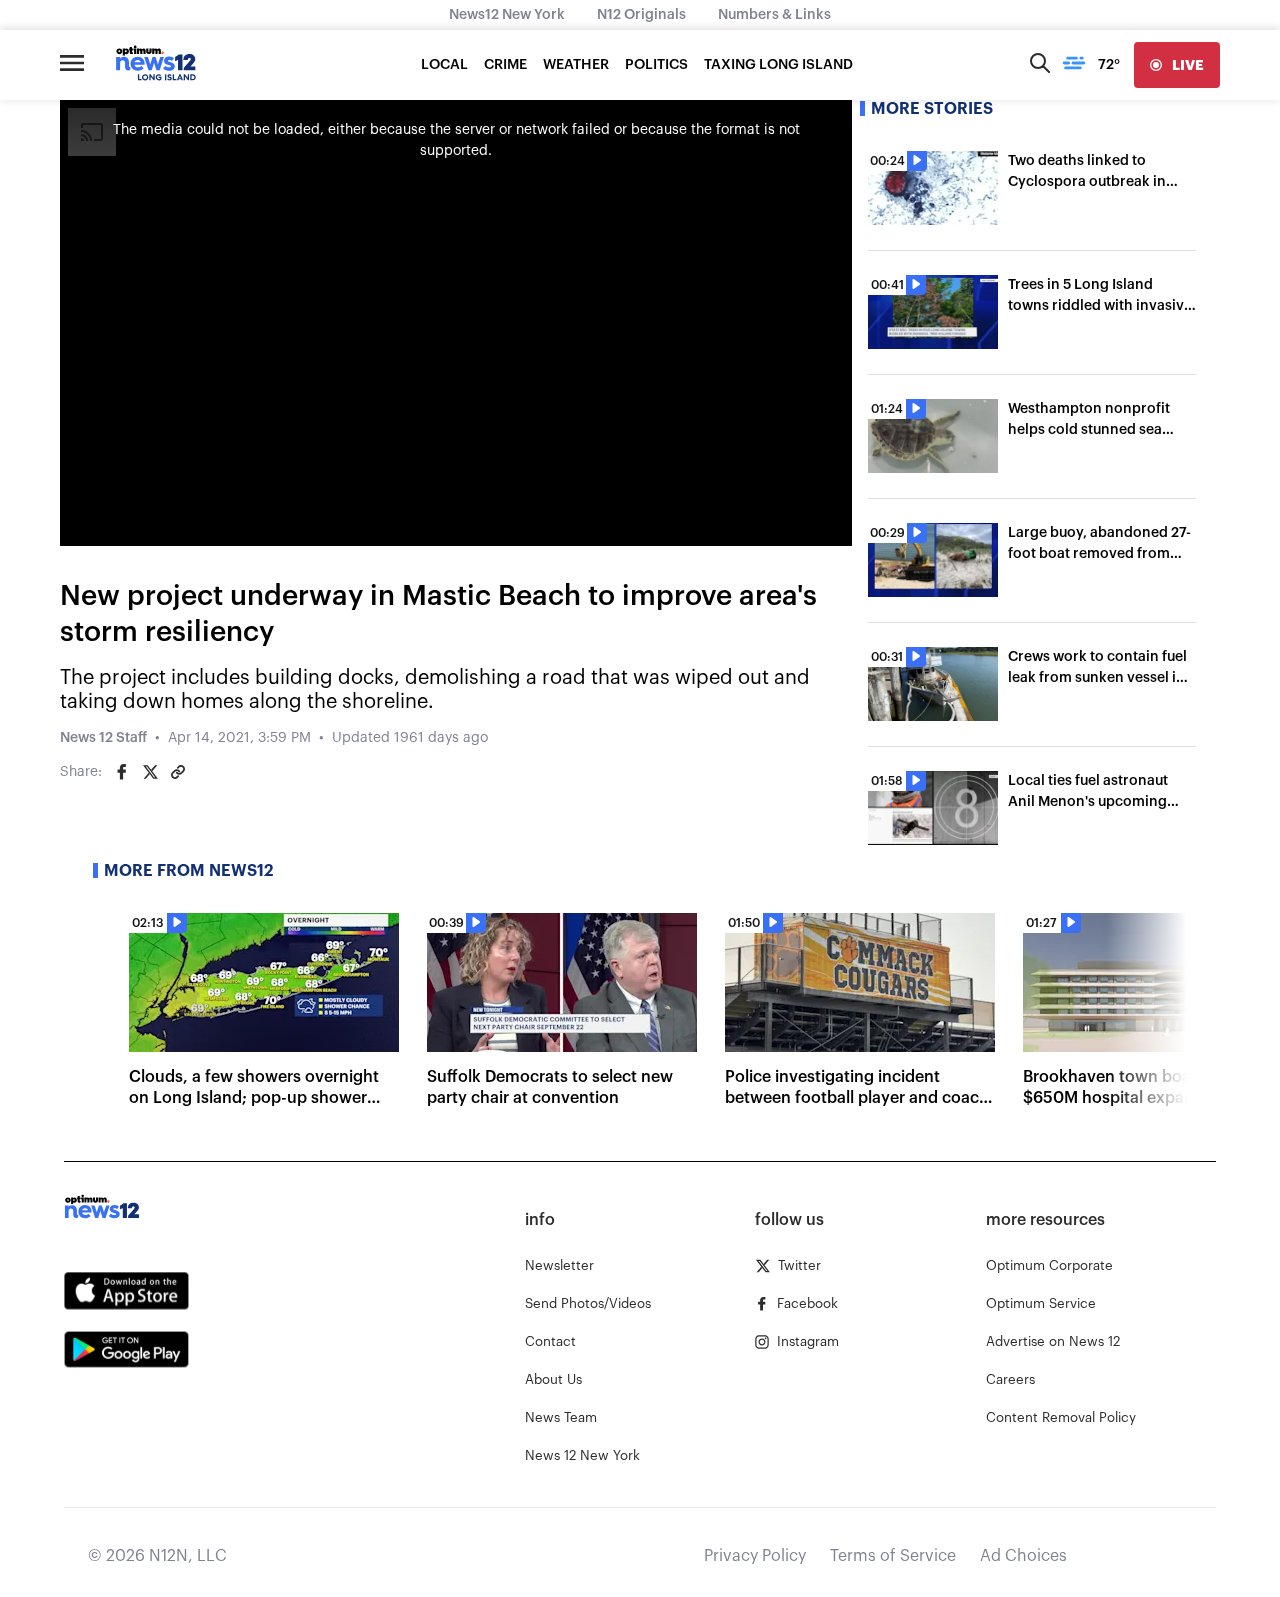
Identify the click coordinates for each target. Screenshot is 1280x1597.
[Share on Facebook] (122, 772)
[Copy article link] (178, 772)
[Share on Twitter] (150, 772)
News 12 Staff (103, 738)
